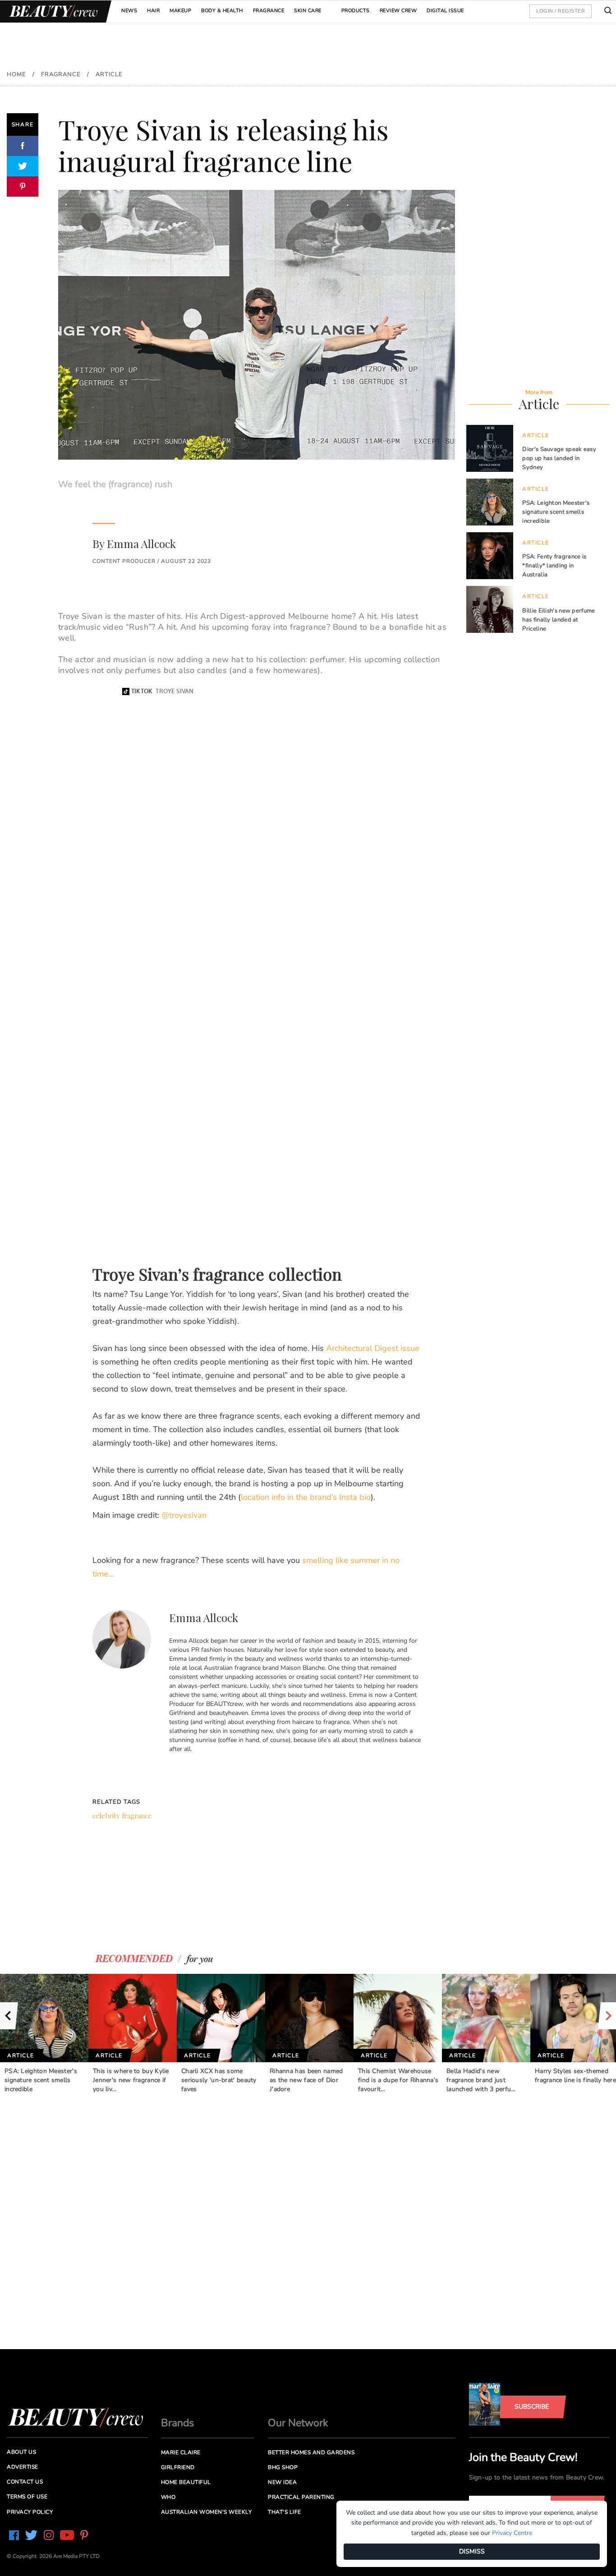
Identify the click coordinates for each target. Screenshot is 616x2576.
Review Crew (398, 11)
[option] (44, 2033)
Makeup (180, 11)
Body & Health (222, 11)
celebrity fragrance (122, 1816)
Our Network (298, 2423)
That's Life (285, 2512)
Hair (153, 11)
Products (356, 11)
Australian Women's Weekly (207, 2512)
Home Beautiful (186, 2482)
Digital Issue (445, 11)
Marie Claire (181, 2452)
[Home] (52, 12)
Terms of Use (27, 2497)
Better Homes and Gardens (311, 2452)
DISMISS (472, 2551)
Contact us (25, 2482)
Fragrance (269, 11)
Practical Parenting (301, 2497)
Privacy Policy (30, 2512)
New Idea (282, 2482)
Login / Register (561, 11)
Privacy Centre (512, 2533)
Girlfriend (178, 2467)
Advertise (23, 2467)
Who (168, 2497)
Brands (177, 2423)
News (129, 11)
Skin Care (308, 11)
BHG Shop (283, 2467)
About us (21, 2452)
